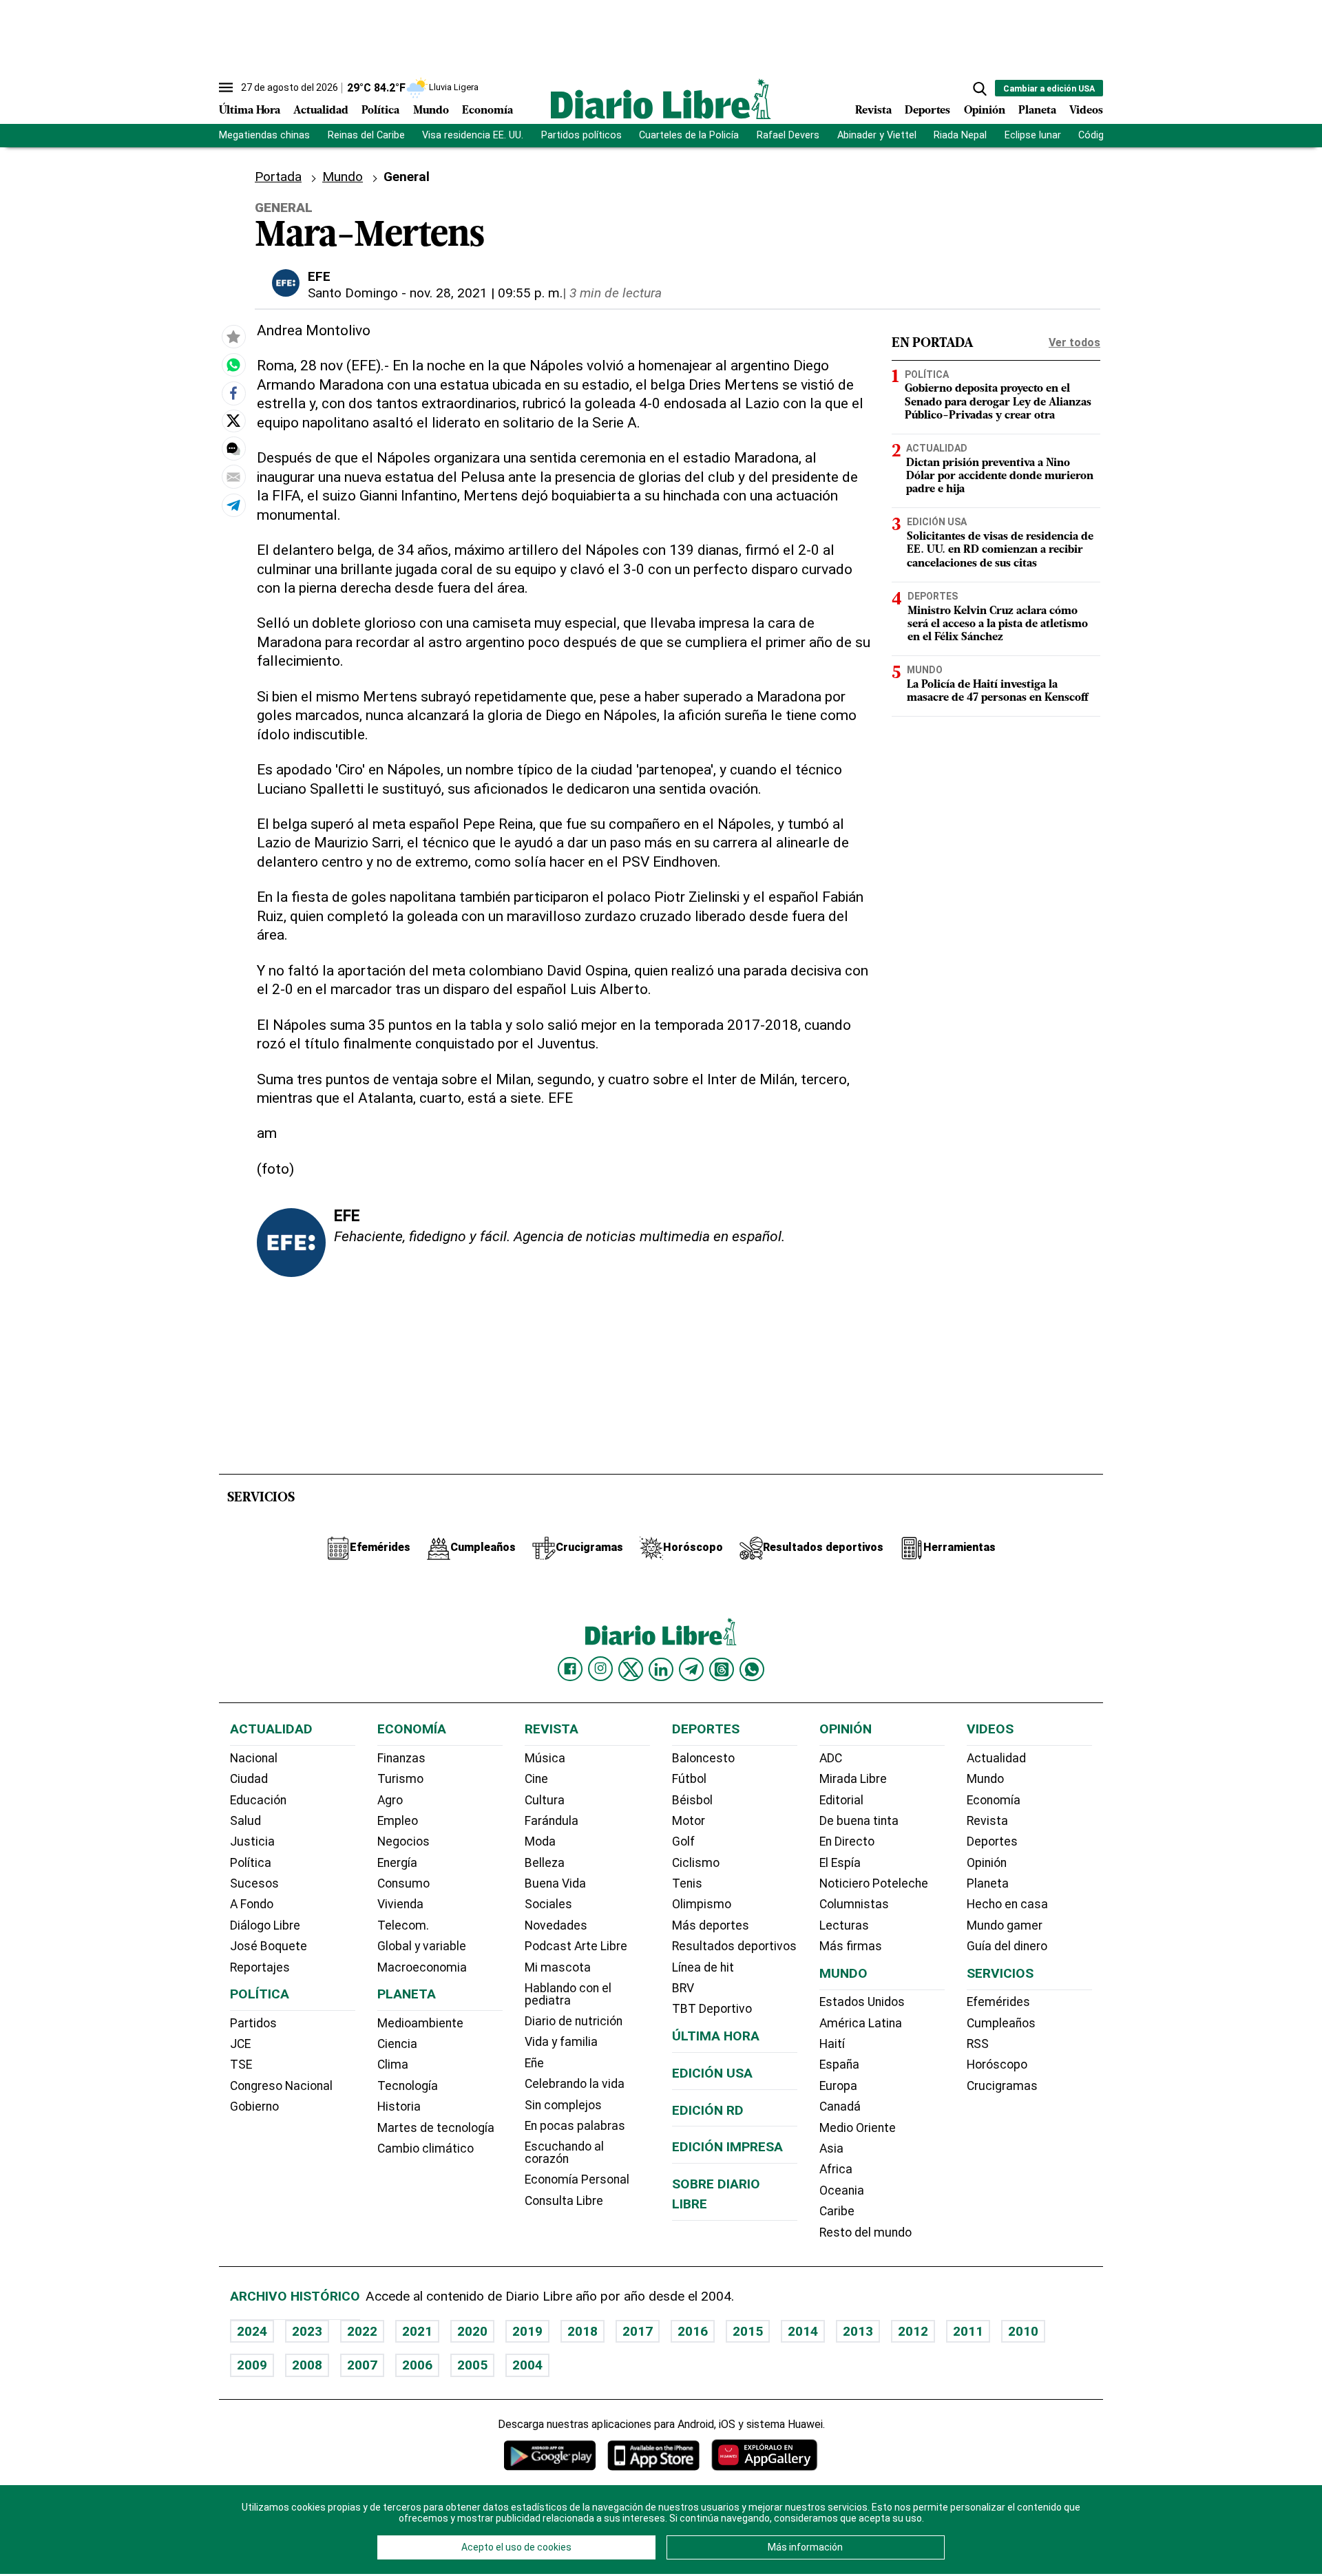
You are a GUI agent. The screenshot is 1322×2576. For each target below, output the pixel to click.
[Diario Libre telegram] (691, 1669)
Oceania (842, 2190)
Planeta (1037, 111)
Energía (397, 1863)
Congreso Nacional (281, 2086)
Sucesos (254, 1883)
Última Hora (250, 111)
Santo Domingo (353, 293)
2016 (693, 2331)
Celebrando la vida (575, 2084)
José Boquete (269, 1946)
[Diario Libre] (661, 99)
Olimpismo (702, 1904)
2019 (527, 2331)
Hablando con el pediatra (568, 1994)
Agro (390, 1800)
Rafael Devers (788, 135)
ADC (831, 1758)
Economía (487, 111)
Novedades (556, 1925)
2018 (583, 2331)
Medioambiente (420, 2023)
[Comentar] (233, 450)
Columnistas (854, 1904)
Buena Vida (555, 1883)
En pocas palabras (575, 2126)
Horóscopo (997, 2065)
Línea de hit (703, 1967)
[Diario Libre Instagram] (600, 1669)
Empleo (398, 1821)
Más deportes (711, 1925)
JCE (240, 2044)
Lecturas (844, 1925)
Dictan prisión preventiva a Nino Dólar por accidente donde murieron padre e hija (1000, 476)
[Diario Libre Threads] (722, 1669)
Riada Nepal (960, 135)
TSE (241, 2065)
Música (545, 1758)
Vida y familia (561, 2042)
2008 (307, 2365)
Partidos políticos (581, 135)
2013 (858, 2331)
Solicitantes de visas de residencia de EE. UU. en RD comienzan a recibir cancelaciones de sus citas (1000, 550)
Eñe (534, 2063)
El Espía (840, 1863)
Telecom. (403, 1925)
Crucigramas (1002, 2086)
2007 (362, 2365)
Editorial (841, 1800)
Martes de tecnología (436, 2128)
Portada (278, 177)
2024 (252, 2331)
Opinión (985, 111)
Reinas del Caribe (366, 135)
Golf (683, 1841)
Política (380, 111)
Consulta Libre (564, 2201)
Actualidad (321, 111)
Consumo (403, 1883)
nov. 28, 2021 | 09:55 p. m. (486, 293)
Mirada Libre (853, 1779)
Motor (689, 1821)
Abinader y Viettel (877, 135)
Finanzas (401, 1758)
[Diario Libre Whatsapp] (752, 1669)
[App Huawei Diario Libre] (764, 2455)
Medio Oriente (858, 2128)
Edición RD (708, 2110)
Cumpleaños (1001, 2023)
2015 (748, 2331)
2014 (803, 2331)
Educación (258, 1800)
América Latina (861, 2023)
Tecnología (408, 2086)
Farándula (552, 1821)
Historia (399, 2107)
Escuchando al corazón (564, 2153)
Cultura (545, 1800)
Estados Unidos (862, 2002)
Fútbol (689, 1779)
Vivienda (400, 1904)
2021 (417, 2331)
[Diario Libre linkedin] (661, 1669)
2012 (913, 2331)
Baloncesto (703, 1758)
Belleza (545, 1863)
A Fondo (252, 1904)
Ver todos (1074, 342)
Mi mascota (558, 1967)
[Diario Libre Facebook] (570, 1669)
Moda (540, 1841)
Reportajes (260, 1967)
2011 (968, 2331)
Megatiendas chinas (264, 135)
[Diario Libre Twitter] (631, 1669)
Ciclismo (696, 1863)
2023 (307, 2331)
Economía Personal (577, 2179)
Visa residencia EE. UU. (473, 135)
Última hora (716, 2036)
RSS (978, 2044)
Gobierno (254, 2107)
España (839, 2065)
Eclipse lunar (1033, 135)
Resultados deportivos (734, 1946)
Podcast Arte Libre (576, 1946)
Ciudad (249, 1779)
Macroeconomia (422, 1967)
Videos (1086, 111)
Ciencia (397, 2044)
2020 (472, 2331)
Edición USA (937, 522)
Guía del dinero (1007, 1946)
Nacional (254, 1758)
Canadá (840, 2107)
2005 (472, 2365)
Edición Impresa (727, 2147)
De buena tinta (859, 1821)
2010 (1023, 2331)
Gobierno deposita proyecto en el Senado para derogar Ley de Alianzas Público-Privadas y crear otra (998, 403)
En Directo (847, 1841)
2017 (638, 2331)
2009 (252, 2365)
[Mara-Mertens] (233, 366)
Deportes (927, 111)
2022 (362, 2331)
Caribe (837, 2211)
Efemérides (998, 2002)
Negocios (403, 1841)
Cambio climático (426, 2149)
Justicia (252, 1841)
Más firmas (851, 1946)
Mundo (431, 111)
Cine (536, 1779)
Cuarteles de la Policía (689, 135)
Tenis (687, 1883)
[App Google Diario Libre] (550, 2455)
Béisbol (692, 1800)
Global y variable (422, 1946)
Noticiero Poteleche (874, 1883)
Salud (245, 1821)
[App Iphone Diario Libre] (653, 2455)
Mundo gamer (1005, 1925)
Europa (838, 2086)
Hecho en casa (1007, 1904)
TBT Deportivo (712, 2009)
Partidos (253, 2023)
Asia (831, 2149)
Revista (873, 111)
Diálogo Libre (265, 1925)
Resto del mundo (865, 2232)
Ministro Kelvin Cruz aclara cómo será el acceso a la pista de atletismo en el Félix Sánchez (998, 624)
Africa (836, 2169)
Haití (832, 2044)
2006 (417, 2365)
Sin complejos (563, 2105)
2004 (527, 2365)
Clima (393, 2065)
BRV (683, 1988)
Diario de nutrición (574, 2021)
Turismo (400, 1779)
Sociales (548, 1904)
